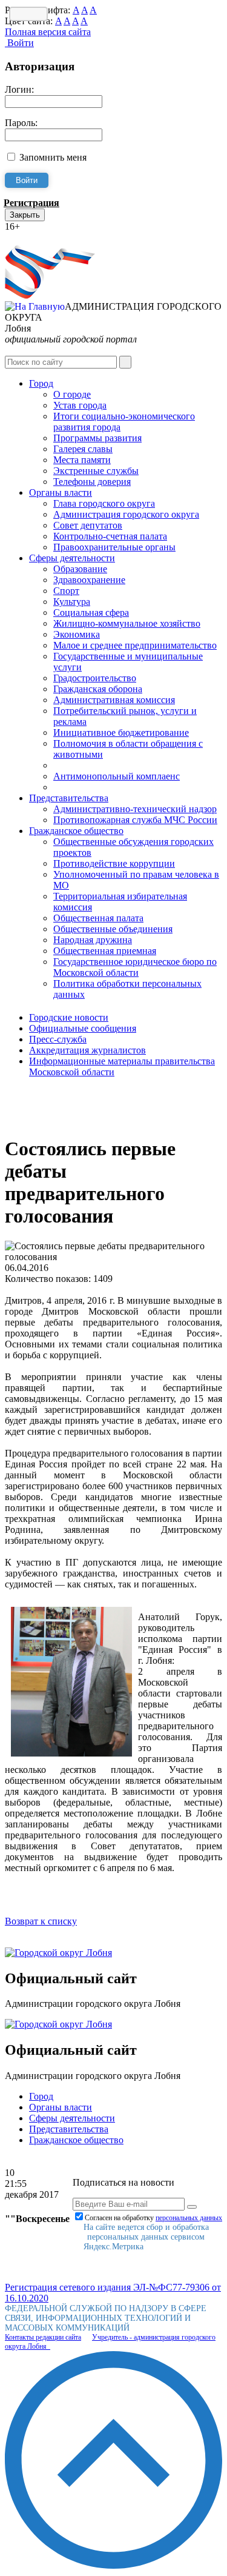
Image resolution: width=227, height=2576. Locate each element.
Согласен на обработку (153, 2218)
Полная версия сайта (48, 32)
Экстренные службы (96, 471)
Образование (80, 569)
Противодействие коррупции (114, 863)
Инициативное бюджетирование (121, 732)
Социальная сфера (91, 612)
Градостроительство (95, 678)
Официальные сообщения (83, 1028)
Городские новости (69, 1017)
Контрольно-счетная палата (110, 536)
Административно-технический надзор (135, 809)
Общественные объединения (113, 929)
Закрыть (25, 215)
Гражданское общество (76, 831)
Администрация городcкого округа (126, 514)
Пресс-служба (58, 1039)
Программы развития (97, 438)
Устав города (80, 405)
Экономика (77, 634)
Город (41, 383)
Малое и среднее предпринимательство (135, 645)
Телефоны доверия (92, 482)
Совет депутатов (88, 525)
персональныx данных (189, 2218)
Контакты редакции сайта (43, 2337)
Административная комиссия (114, 700)
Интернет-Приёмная (47, 237)
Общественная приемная (105, 951)
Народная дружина (93, 940)
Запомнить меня (53, 157)
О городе (72, 394)
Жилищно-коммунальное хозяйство (127, 623)
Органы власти (61, 492)
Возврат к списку (41, 1921)
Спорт (66, 591)
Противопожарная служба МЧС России (135, 820)
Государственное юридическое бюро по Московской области (135, 967)
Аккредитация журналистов (87, 1050)
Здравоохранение (89, 580)
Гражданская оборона (98, 689)
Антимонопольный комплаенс (117, 776)
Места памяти (82, 460)
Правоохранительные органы (114, 547)
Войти (19, 43)
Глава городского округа (104, 503)
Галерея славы (83, 449)
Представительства (69, 798)
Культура (72, 602)
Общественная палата (98, 918)
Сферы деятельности (72, 558)
